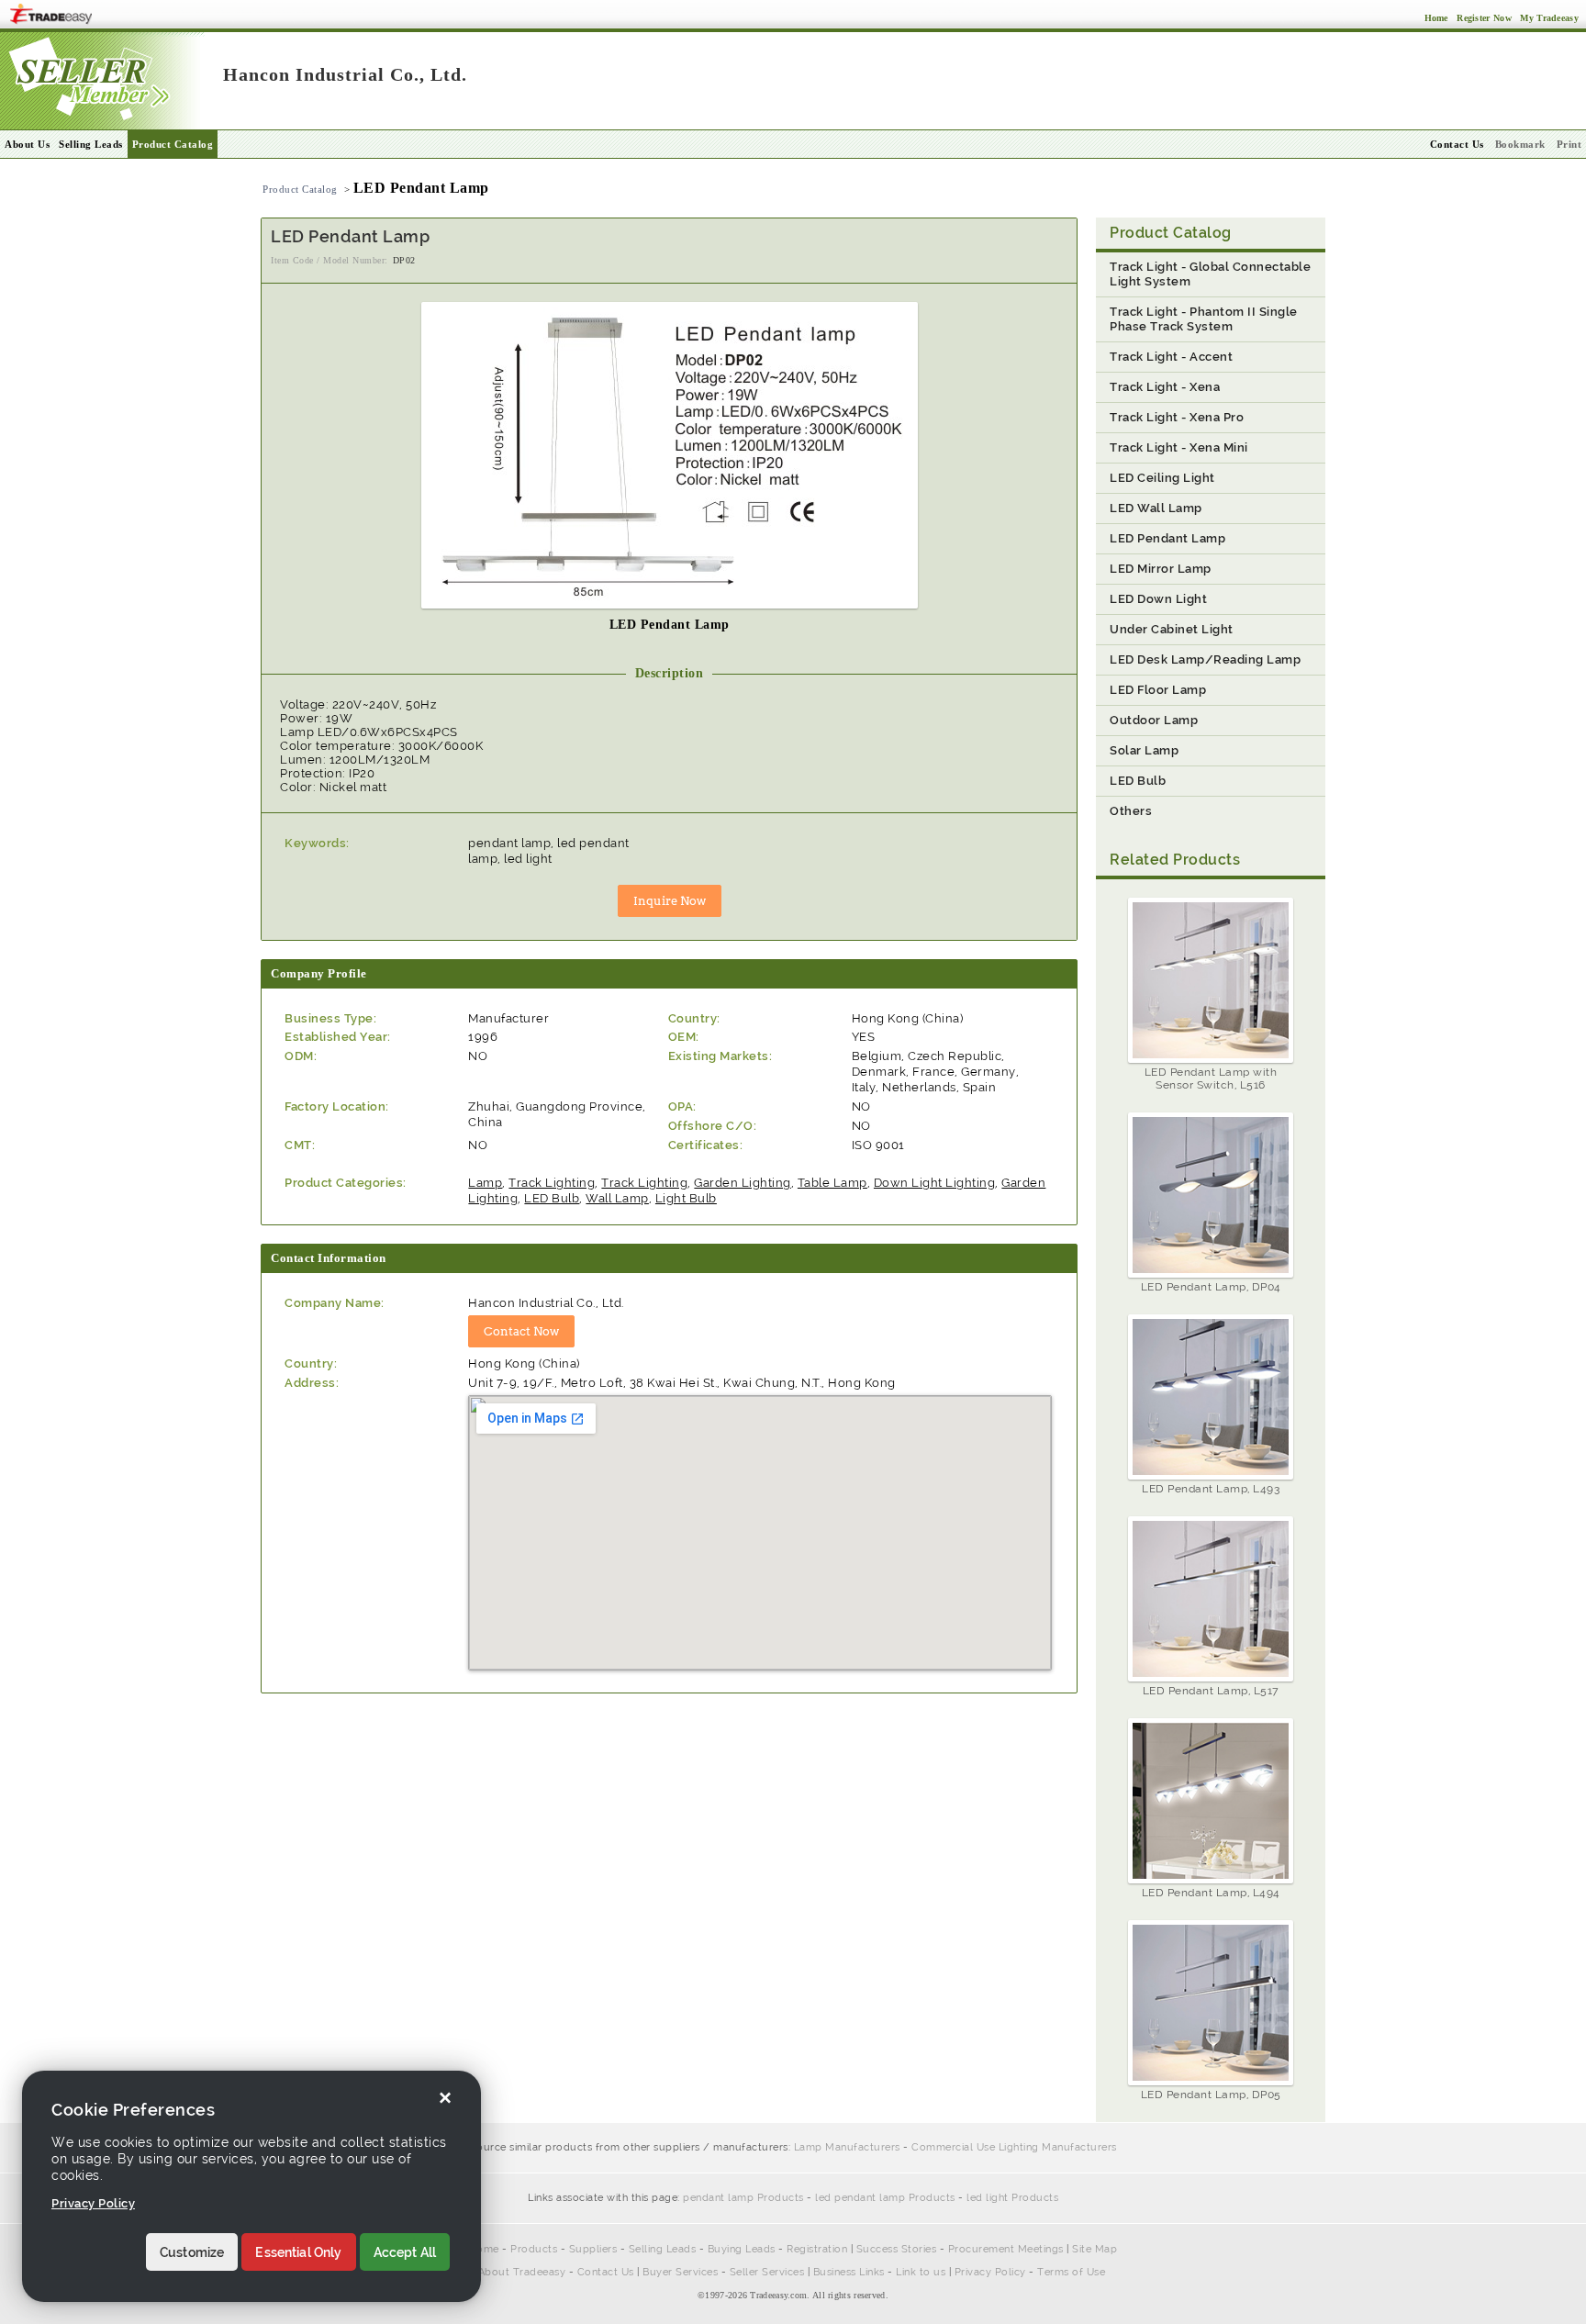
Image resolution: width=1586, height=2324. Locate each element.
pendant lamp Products (743, 2198)
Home (484, 2249)
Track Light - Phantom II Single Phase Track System (1204, 319)
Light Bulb (686, 1198)
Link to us (921, 2272)
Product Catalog (173, 144)
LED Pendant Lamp (1167, 538)
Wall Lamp (617, 1198)
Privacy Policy (990, 2272)
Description (670, 673)
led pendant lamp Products (885, 2198)
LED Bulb (552, 1198)
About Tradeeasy (522, 2272)
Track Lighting (552, 1183)
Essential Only (298, 2252)
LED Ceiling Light (1162, 478)
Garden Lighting (743, 1183)
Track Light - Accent (1171, 357)
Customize (192, 2252)
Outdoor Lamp (1154, 720)
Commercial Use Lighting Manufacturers (1014, 2147)
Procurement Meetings (1006, 2249)
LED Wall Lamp (1156, 508)
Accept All (405, 2252)
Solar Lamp (1144, 750)
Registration (817, 2249)
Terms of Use (1071, 2272)
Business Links (849, 2272)
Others (1131, 811)
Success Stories (897, 2249)
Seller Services (767, 2272)
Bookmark (1520, 144)
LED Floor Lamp (1158, 690)
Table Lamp (832, 1183)
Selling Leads (91, 144)
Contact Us (606, 2272)
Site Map (1095, 2249)
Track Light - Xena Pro (1177, 417)
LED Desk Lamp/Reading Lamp (1205, 659)
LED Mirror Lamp (1161, 569)
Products (534, 2249)
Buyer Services (680, 2272)
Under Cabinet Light (1172, 629)
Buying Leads (742, 2249)
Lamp (485, 1183)
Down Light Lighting (935, 1183)
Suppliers (593, 2249)
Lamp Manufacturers (847, 2147)
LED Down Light (1158, 599)
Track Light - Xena (1165, 387)
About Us (27, 144)
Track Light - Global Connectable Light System (1210, 274)
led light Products (1012, 2198)
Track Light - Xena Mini (1179, 447)
